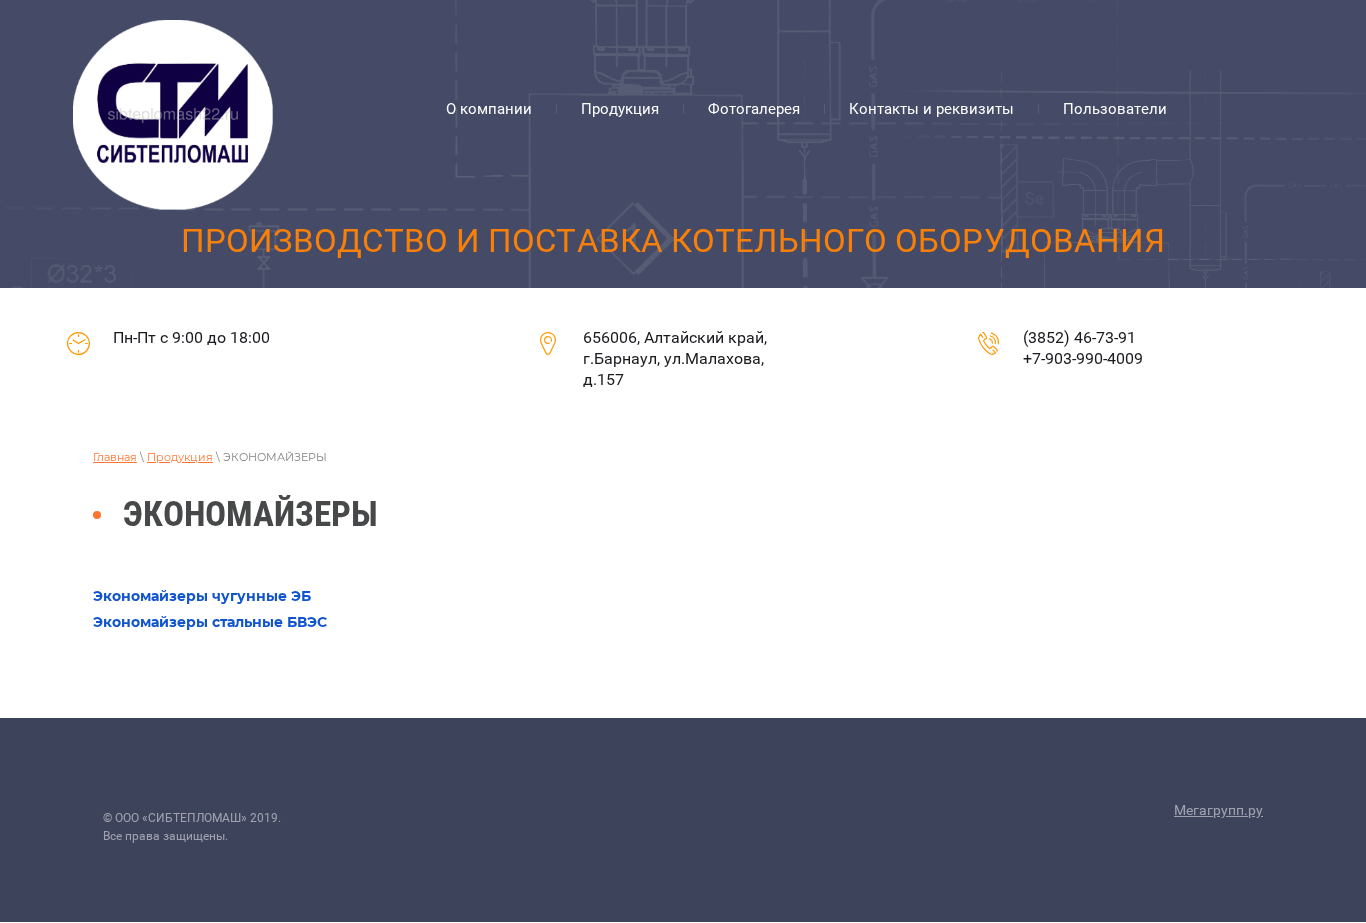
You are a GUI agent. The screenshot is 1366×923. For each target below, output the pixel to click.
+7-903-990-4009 (1083, 358)
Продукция (180, 457)
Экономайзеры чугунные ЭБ (202, 596)
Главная (115, 457)
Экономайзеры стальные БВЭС (210, 622)
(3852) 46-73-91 (1079, 337)
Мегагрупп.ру (1218, 810)
